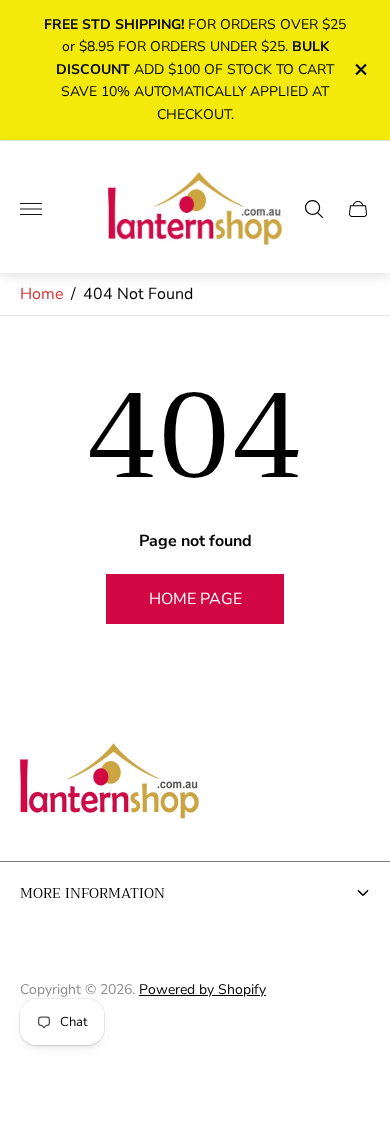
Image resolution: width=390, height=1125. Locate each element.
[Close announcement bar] (359, 69)
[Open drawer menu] (31, 209)
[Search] (314, 209)
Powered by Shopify (202, 989)
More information (92, 893)
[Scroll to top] (195, 1053)
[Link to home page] (110, 783)
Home (42, 294)
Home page (195, 599)
